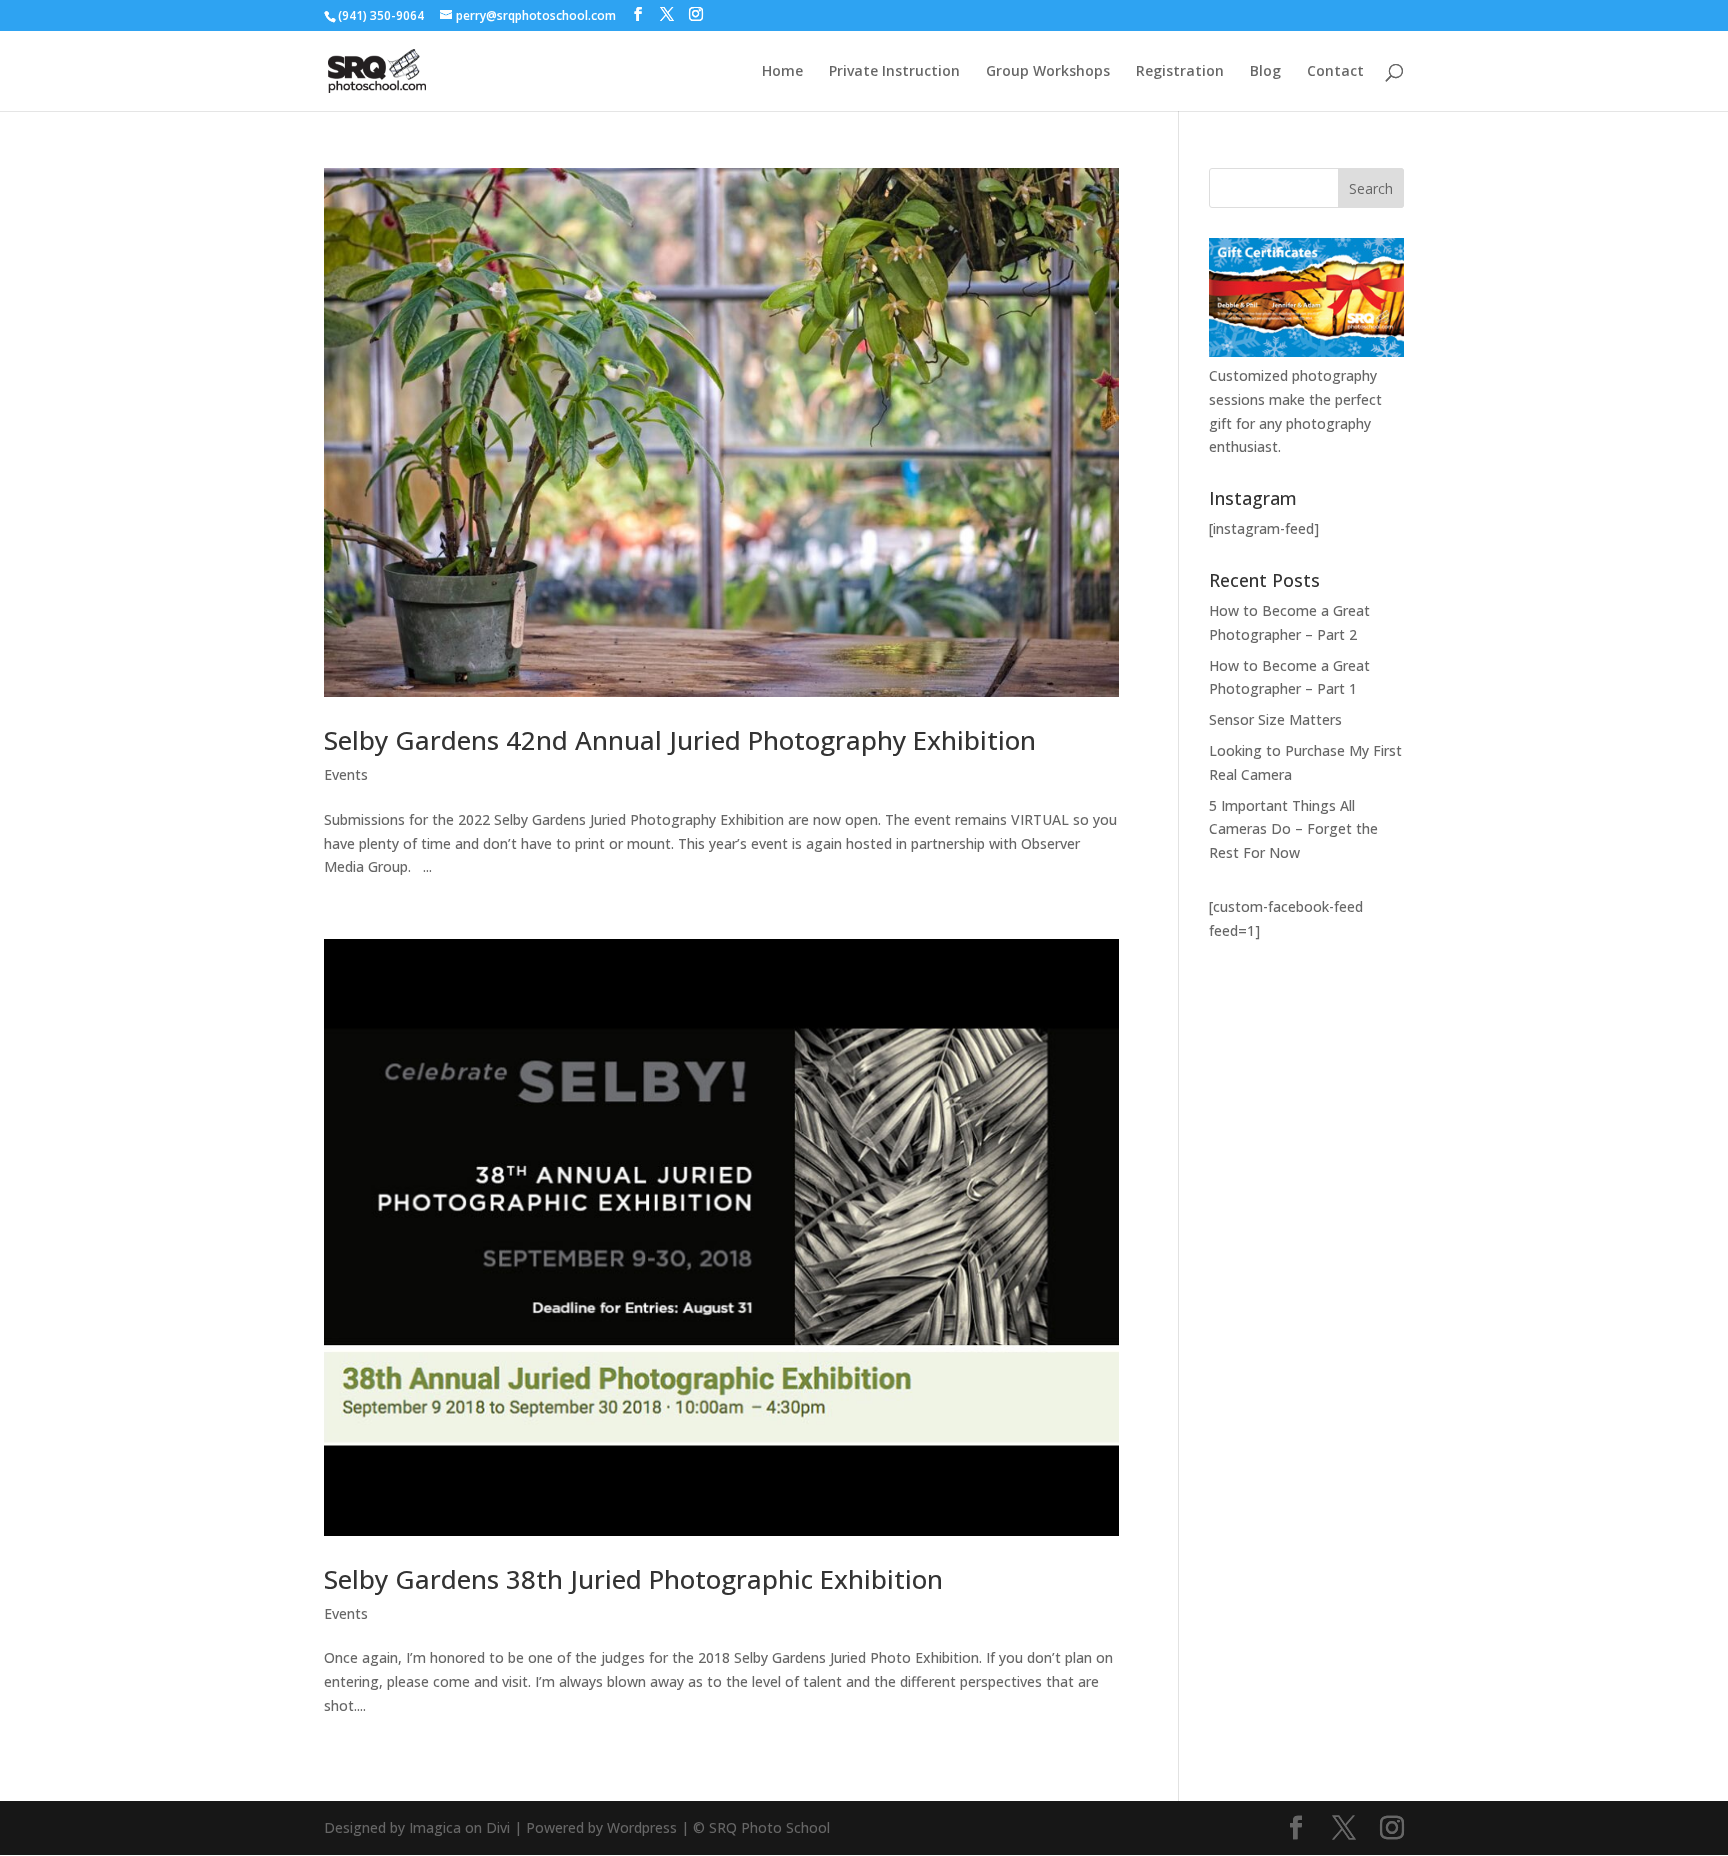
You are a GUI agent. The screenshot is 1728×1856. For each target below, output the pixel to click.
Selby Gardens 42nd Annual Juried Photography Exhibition (680, 740)
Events (346, 774)
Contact (1335, 72)
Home (782, 72)
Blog (1265, 72)
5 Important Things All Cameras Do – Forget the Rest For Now (1293, 829)
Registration (1180, 72)
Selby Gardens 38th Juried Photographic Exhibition (633, 1579)
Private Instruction (894, 72)
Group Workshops (1048, 72)
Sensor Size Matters (1275, 719)
